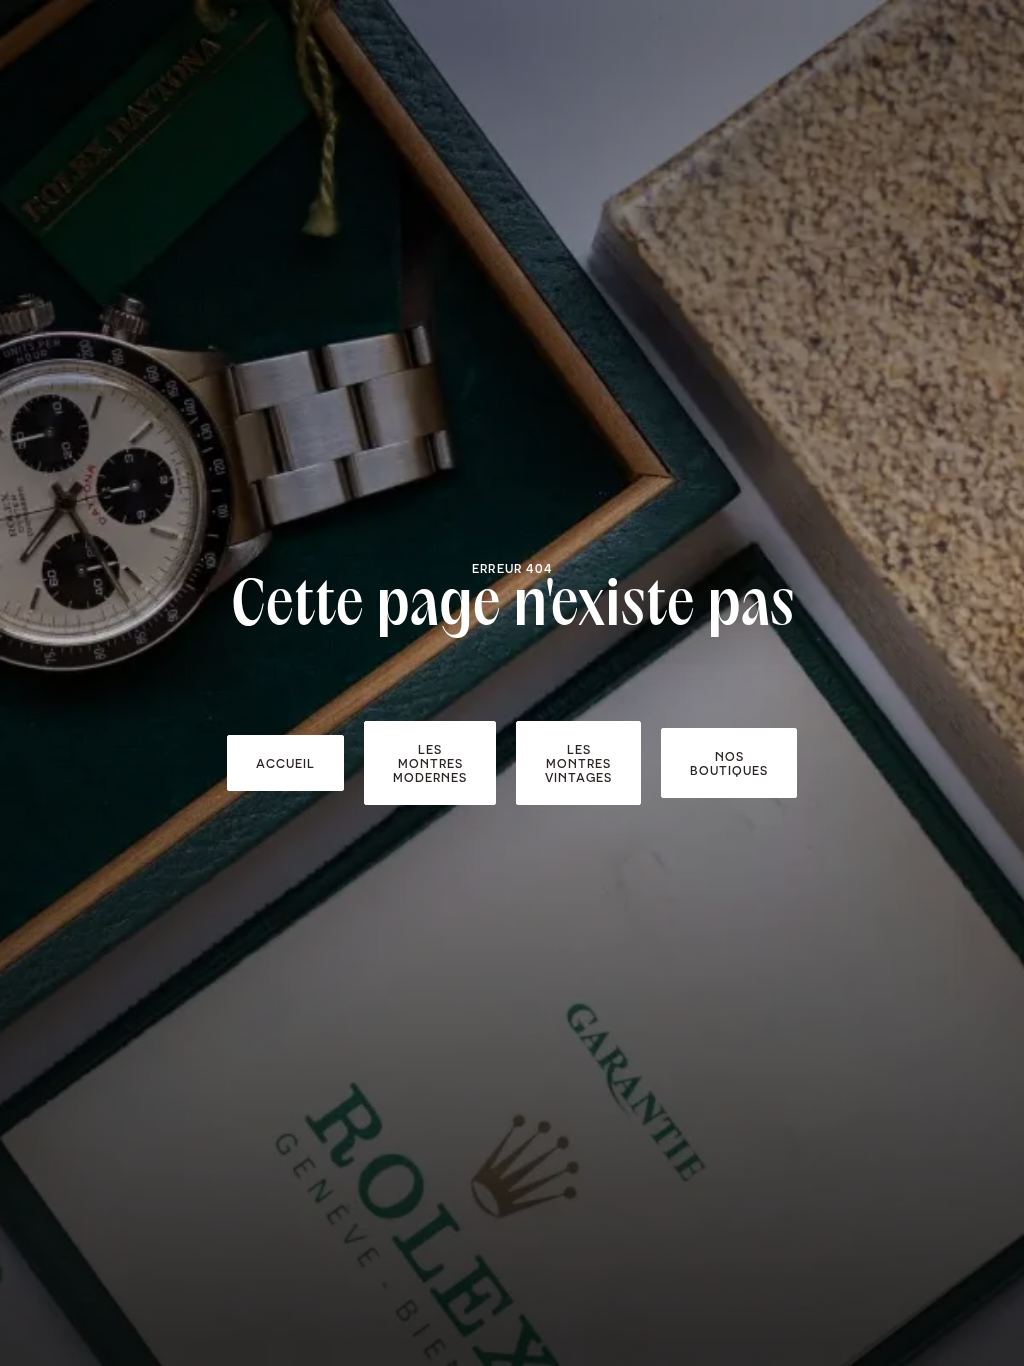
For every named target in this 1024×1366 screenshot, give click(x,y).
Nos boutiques (729, 763)
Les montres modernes (430, 763)
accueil (285, 763)
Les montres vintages (578, 763)
